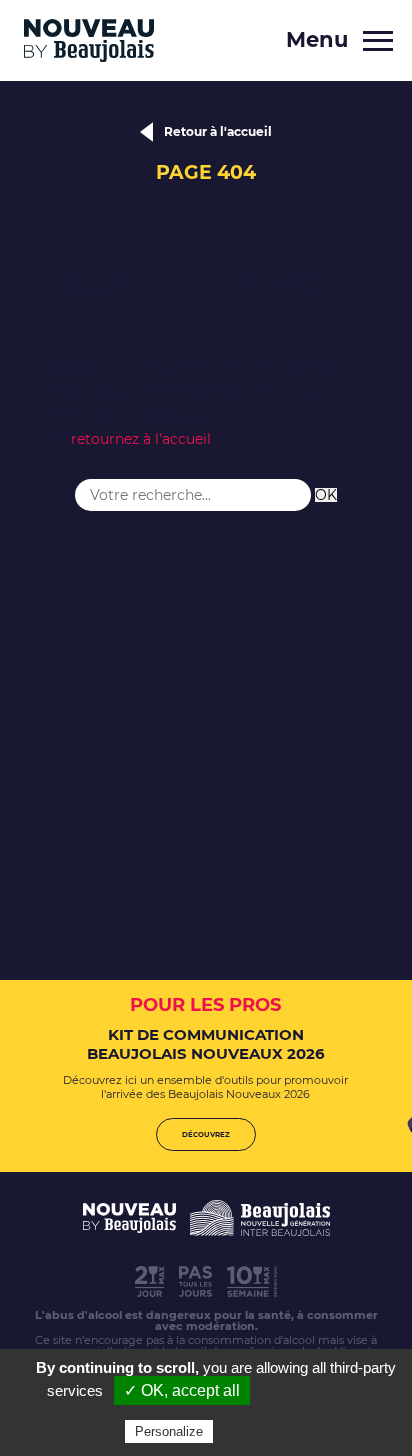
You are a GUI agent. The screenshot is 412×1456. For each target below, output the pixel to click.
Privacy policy (266, 1431)
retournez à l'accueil (141, 439)
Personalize (169, 1431)
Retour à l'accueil (218, 131)
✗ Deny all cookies (319, 1391)
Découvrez (206, 1134)
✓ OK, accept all (182, 1390)
